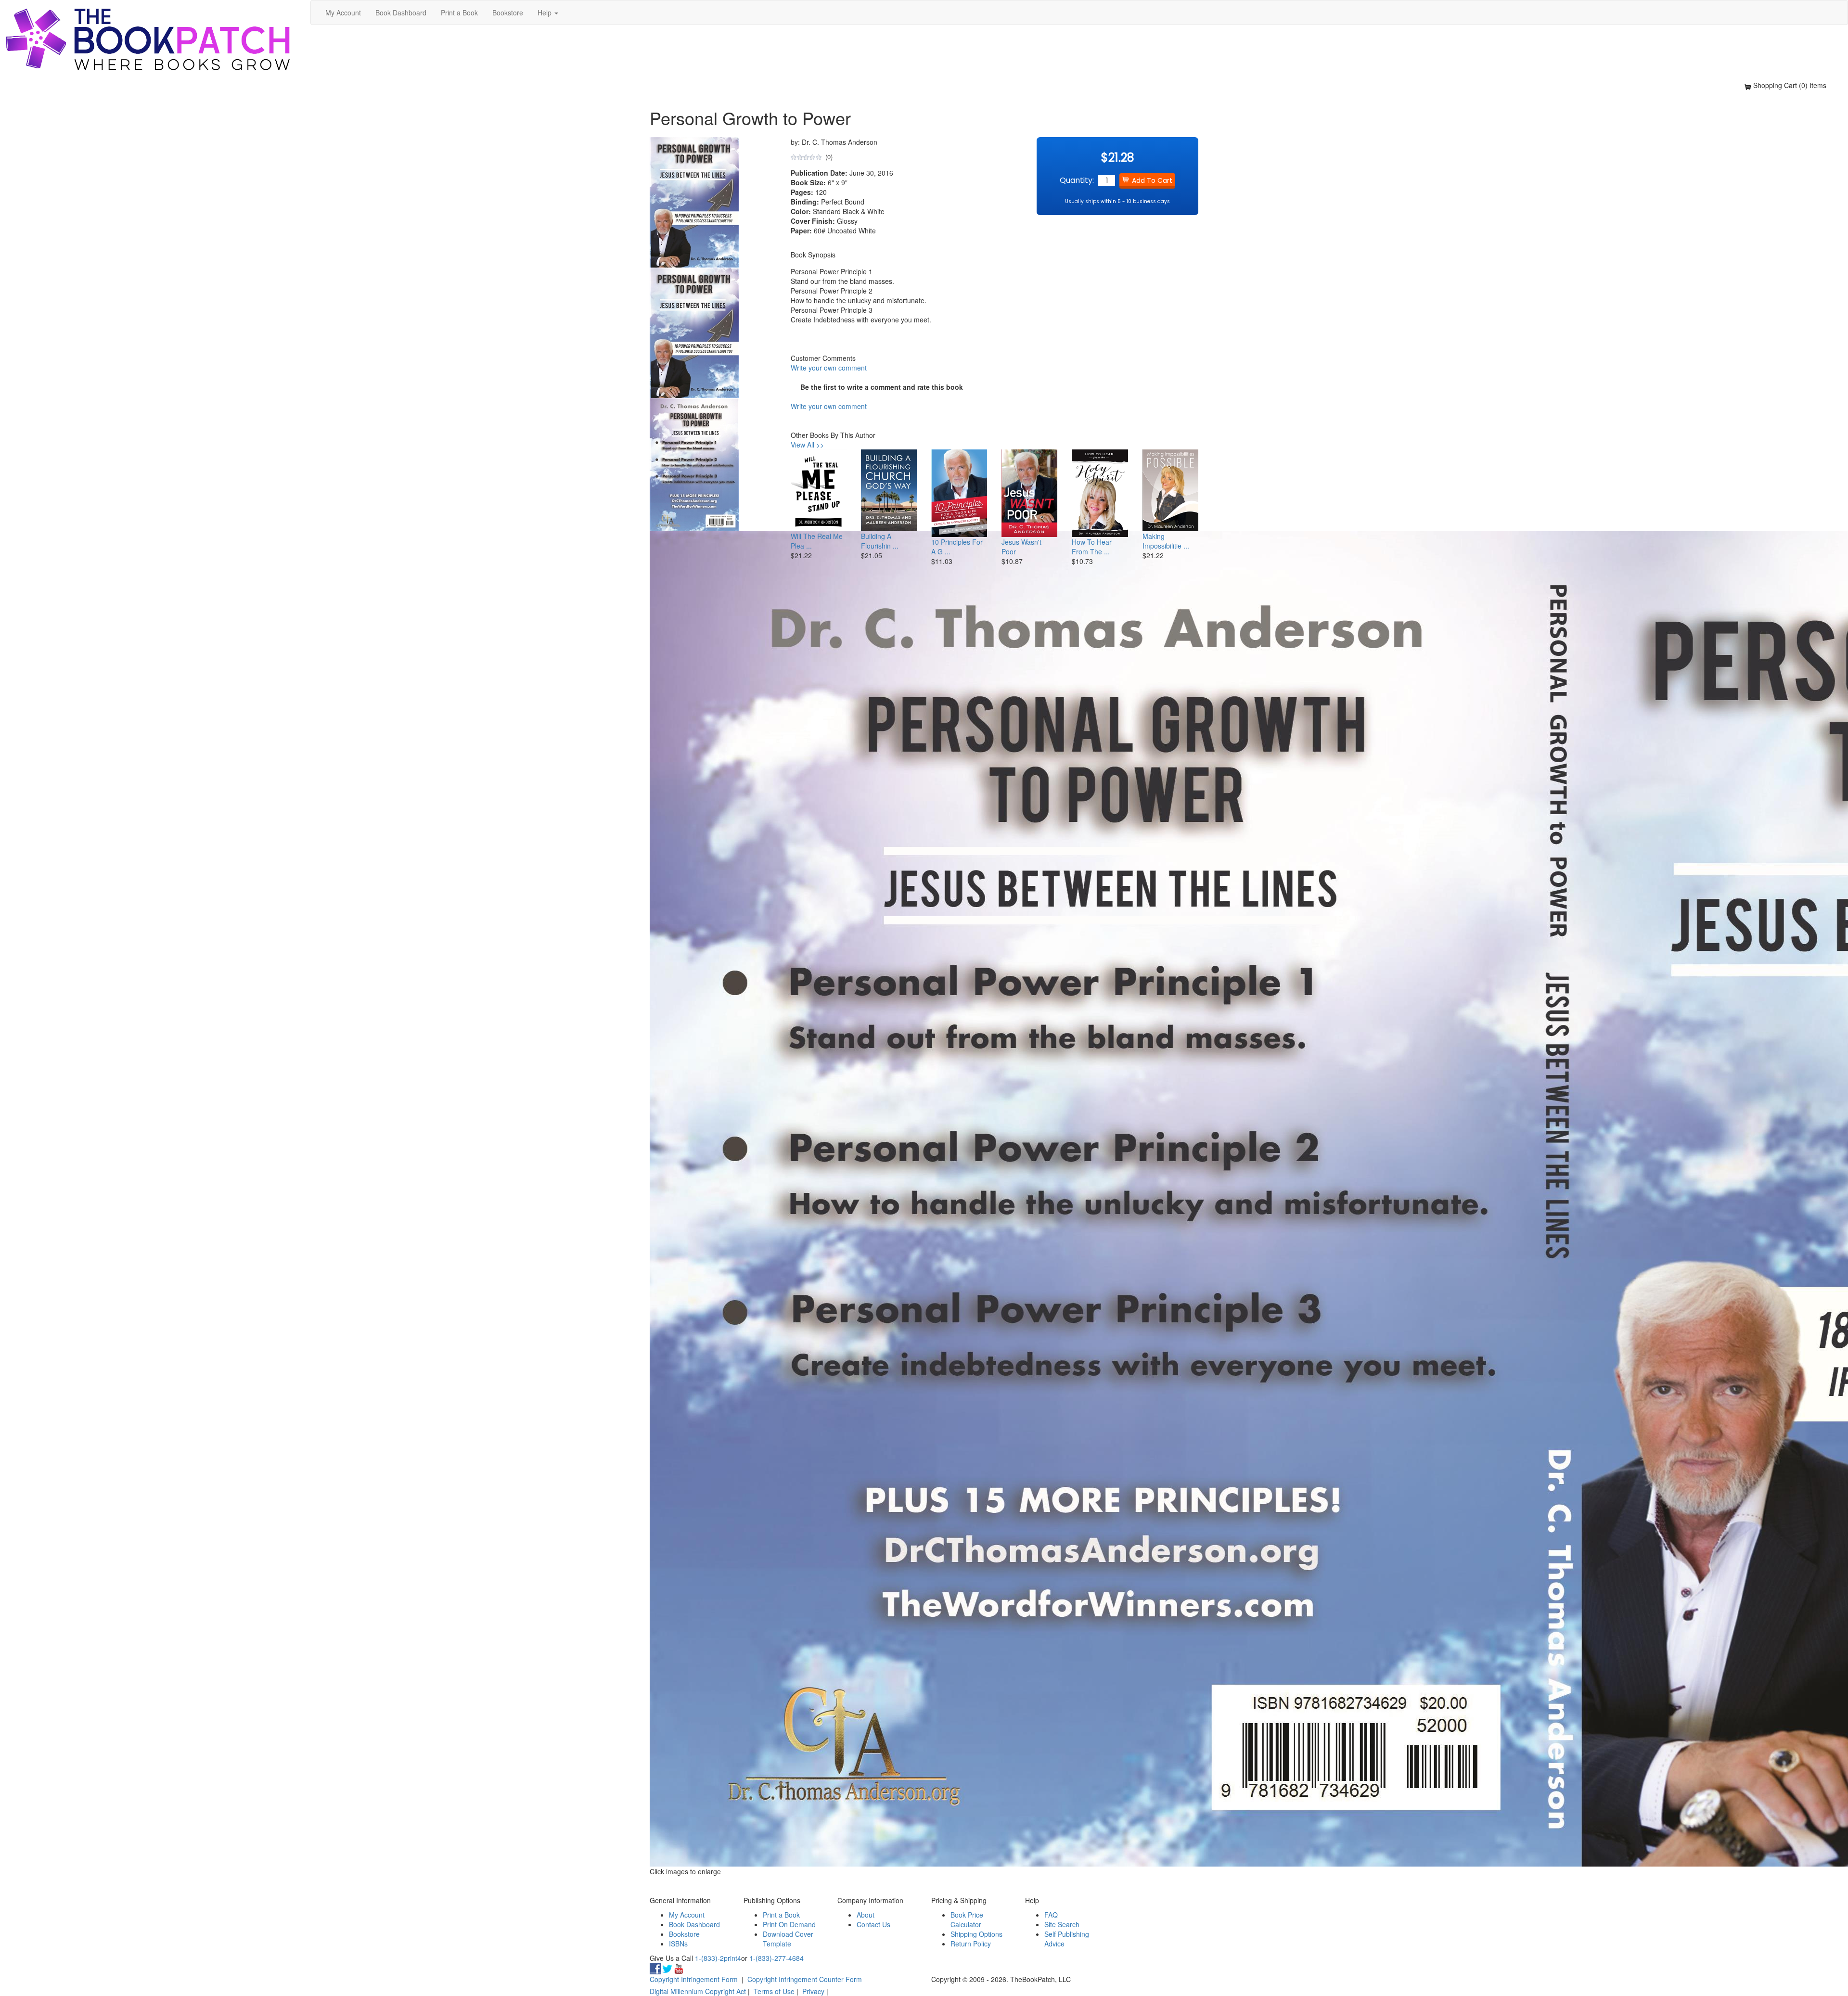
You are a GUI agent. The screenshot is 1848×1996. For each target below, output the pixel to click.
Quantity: (1077, 180)
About (866, 1915)
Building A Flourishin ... (880, 541)
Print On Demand (789, 1924)
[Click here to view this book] (819, 490)
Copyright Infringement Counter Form (805, 1979)
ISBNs (678, 1944)
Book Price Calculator (967, 1919)
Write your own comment (829, 368)
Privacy (813, 1991)
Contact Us (873, 1924)
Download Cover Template (788, 1939)
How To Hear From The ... (1092, 547)
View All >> (807, 445)
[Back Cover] (694, 463)
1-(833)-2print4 (718, 1958)
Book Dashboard (401, 13)
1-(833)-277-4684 (776, 1958)
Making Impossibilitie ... (1166, 541)
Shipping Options (976, 1934)
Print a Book (459, 13)
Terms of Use (774, 1991)
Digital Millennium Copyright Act (698, 1991)
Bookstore (508, 13)
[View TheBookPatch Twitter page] (667, 1968)
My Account (343, 13)
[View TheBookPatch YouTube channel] (679, 1968)
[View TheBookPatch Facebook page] (655, 1968)
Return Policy (971, 1944)
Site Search (1062, 1924)
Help (545, 13)
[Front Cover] (694, 332)
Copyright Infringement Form (694, 1979)
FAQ (1051, 1915)
